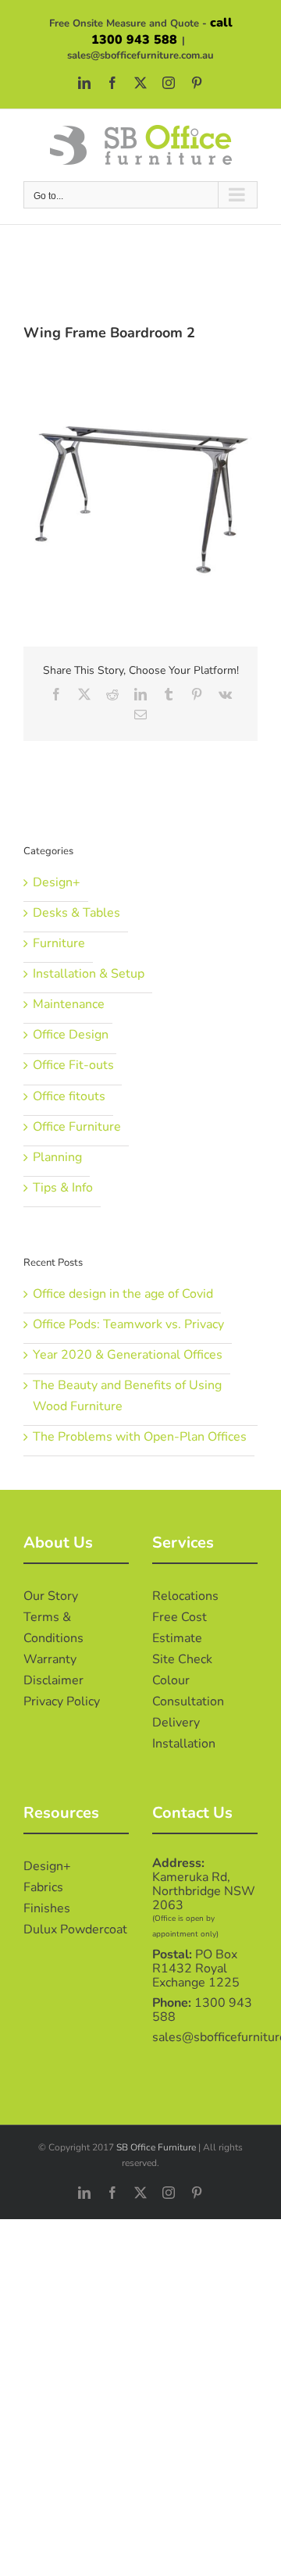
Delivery (176, 1723)
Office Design (71, 1035)
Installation (184, 1744)
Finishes (47, 1908)
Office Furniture (77, 1127)
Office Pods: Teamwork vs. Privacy (128, 1324)
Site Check (182, 1659)
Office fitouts (69, 1096)
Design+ (57, 882)
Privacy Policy (62, 1701)
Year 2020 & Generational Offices (128, 1355)
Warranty (50, 1659)
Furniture (59, 943)
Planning (57, 1157)
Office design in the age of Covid (123, 1294)
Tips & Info (63, 1188)
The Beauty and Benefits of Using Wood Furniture (127, 1396)
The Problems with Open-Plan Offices (140, 1437)
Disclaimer (53, 1680)
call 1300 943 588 (162, 31)
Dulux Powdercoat (75, 1929)
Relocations (185, 1596)
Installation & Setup (89, 974)
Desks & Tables (76, 913)
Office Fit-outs (73, 1065)
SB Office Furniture (156, 2147)
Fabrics (43, 1887)
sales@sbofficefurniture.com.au (140, 55)
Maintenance (69, 1004)
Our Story (51, 1596)
